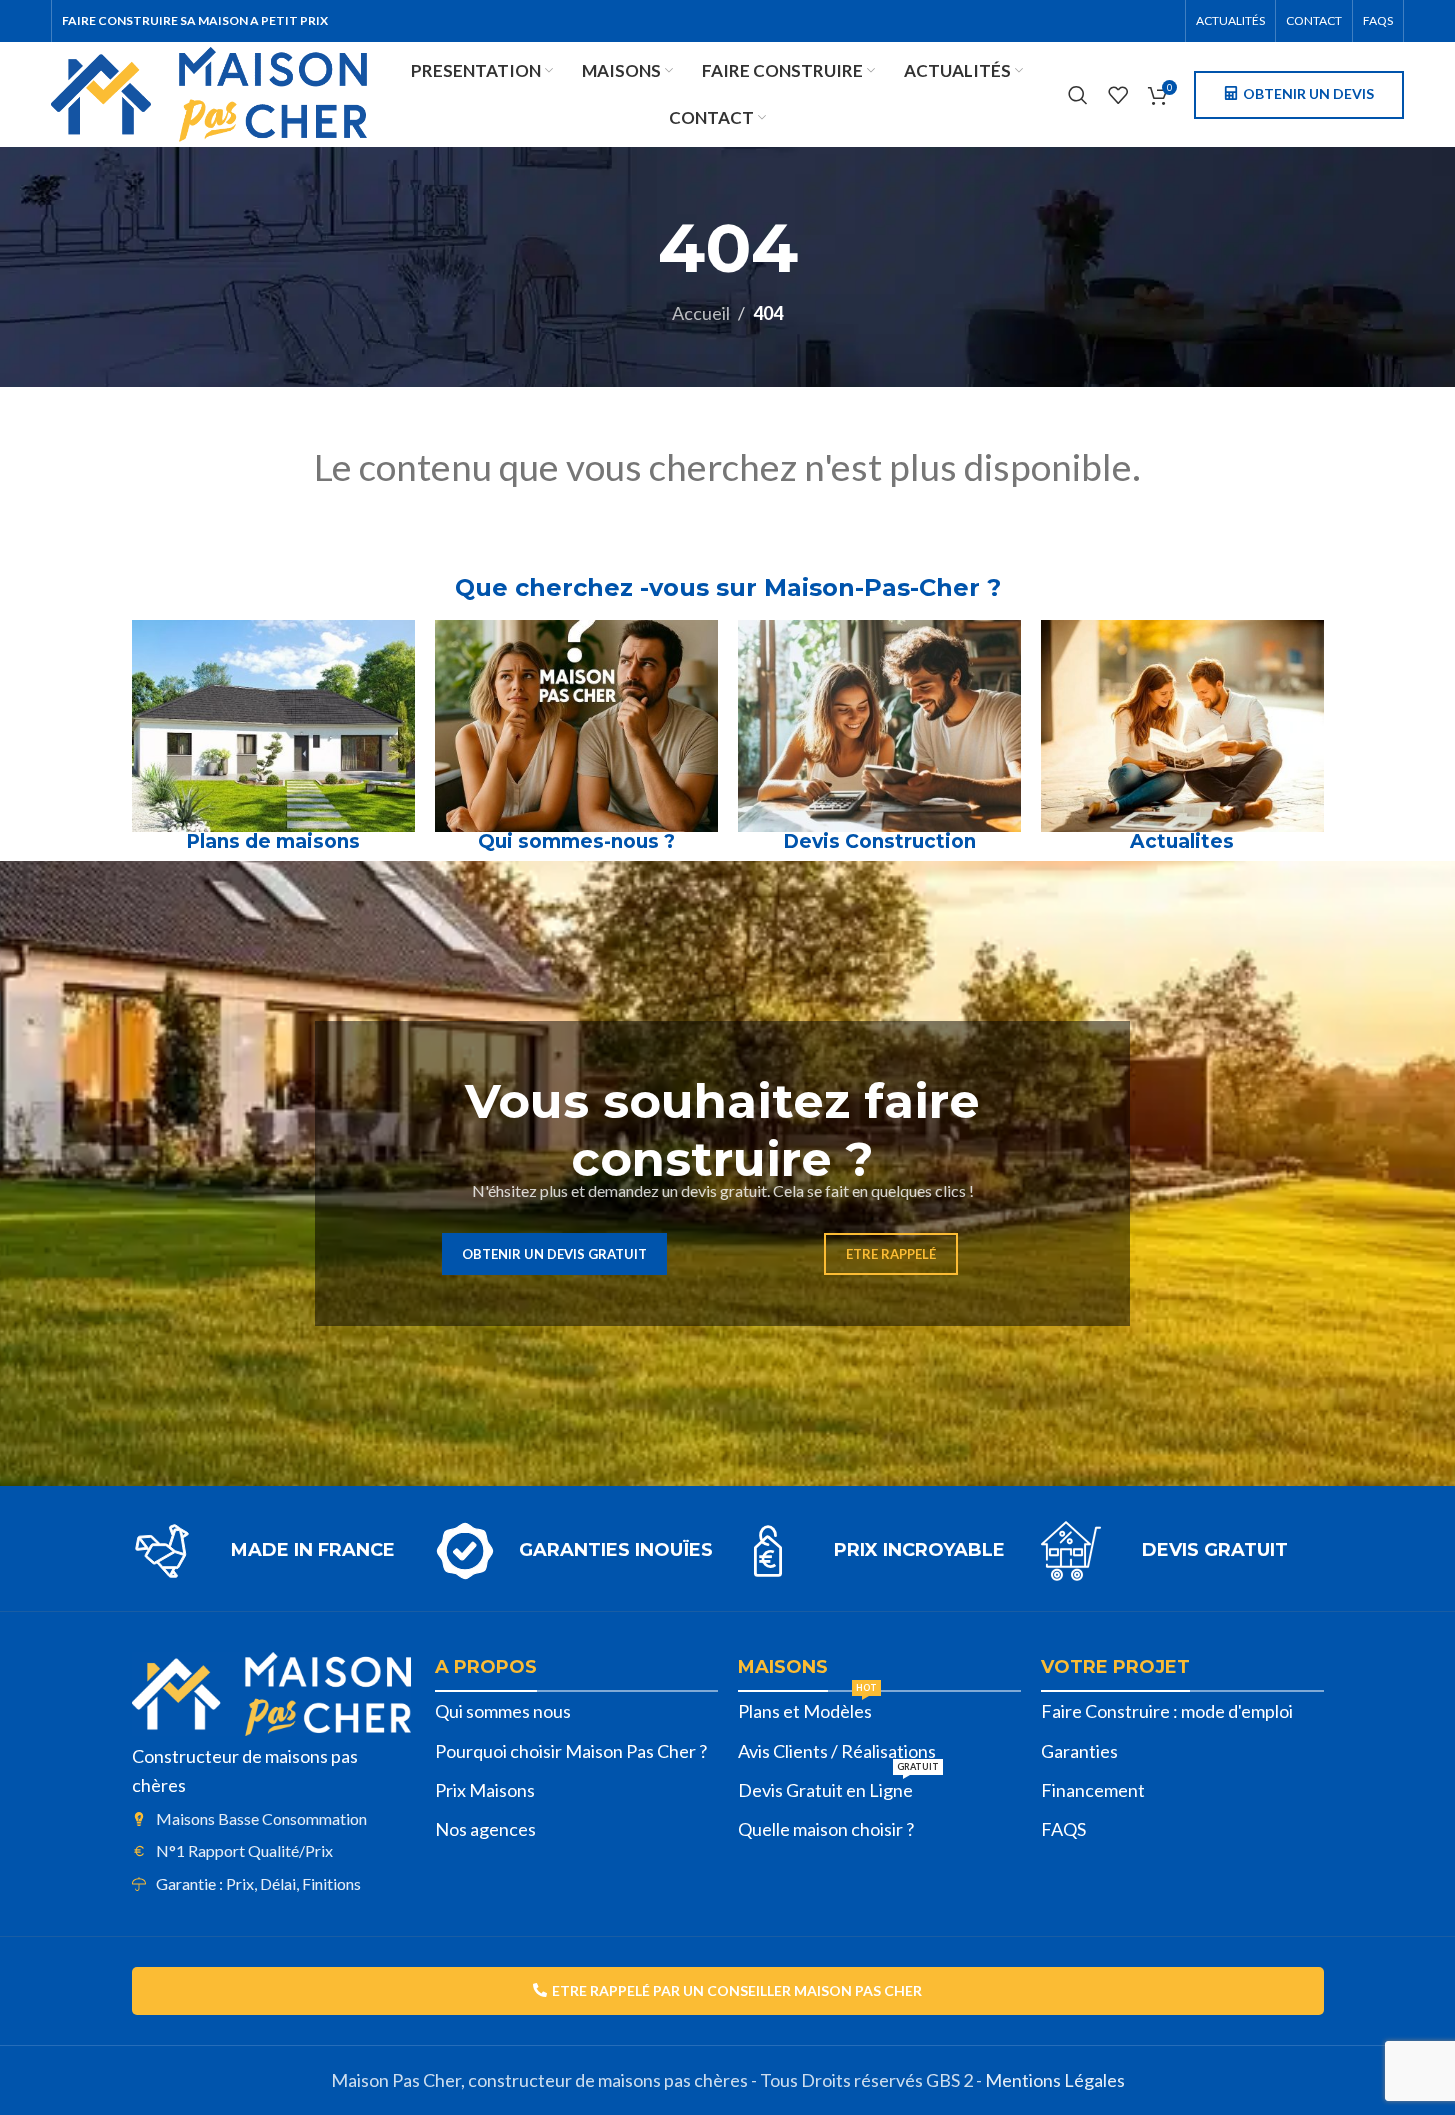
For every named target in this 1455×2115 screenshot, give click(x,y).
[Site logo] (208, 92)
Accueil (701, 313)
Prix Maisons (485, 1790)
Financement (1093, 1790)
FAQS (1063, 1829)
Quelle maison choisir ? (826, 1829)
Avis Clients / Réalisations (837, 1751)
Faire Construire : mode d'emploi (1167, 1711)
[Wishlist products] (1118, 95)
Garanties (1079, 1751)
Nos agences (485, 1829)
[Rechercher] (1078, 95)
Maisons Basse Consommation (261, 1818)
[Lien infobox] (273, 1551)
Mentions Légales (1055, 2080)
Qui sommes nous (503, 1711)
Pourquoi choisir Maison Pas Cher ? (571, 1751)
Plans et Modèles (807, 1707)
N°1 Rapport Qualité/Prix (244, 1850)
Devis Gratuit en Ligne (838, 1786)
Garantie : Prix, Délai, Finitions (258, 1883)
